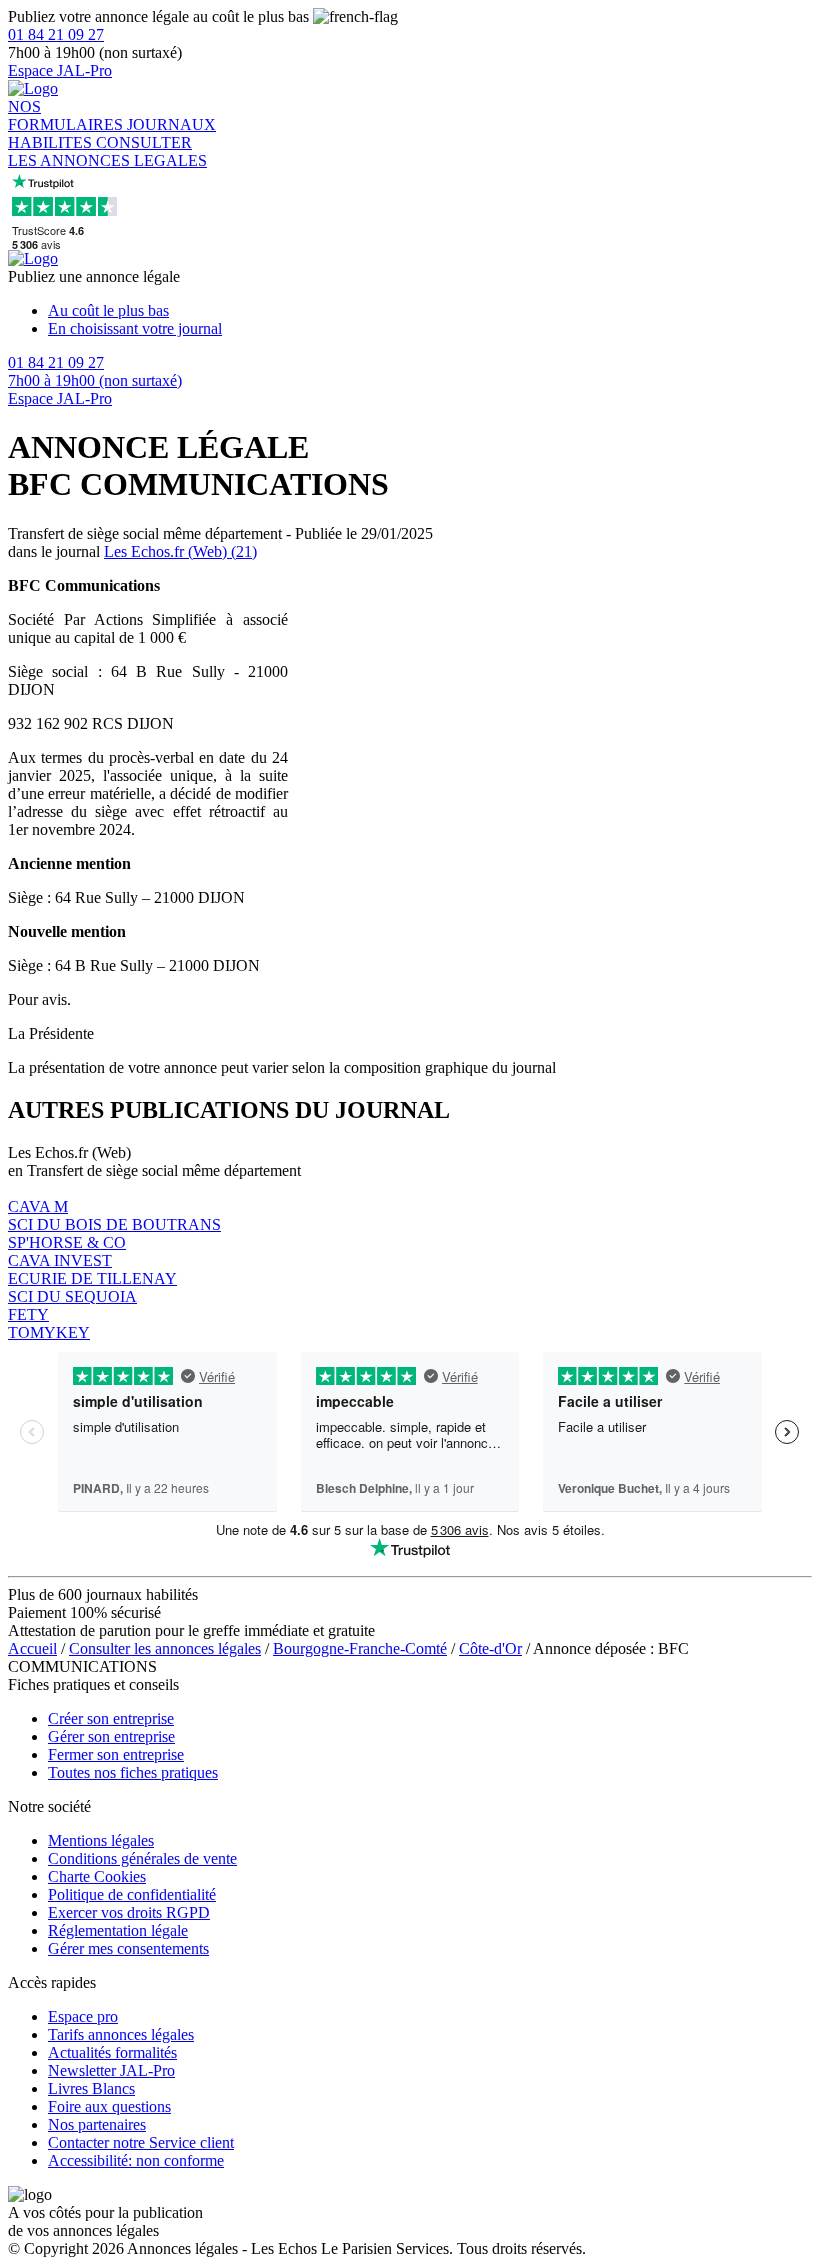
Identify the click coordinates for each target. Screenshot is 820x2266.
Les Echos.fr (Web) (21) (180, 551)
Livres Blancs (91, 2088)
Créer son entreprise (111, 1718)
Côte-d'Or (490, 1648)
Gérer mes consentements (128, 1948)
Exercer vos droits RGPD (129, 1912)
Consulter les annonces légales (165, 1648)
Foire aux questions (109, 2106)
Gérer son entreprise (111, 1736)
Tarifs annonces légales (121, 2034)
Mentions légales (101, 1840)
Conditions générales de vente (142, 1858)
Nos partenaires (97, 2124)
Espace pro (83, 2016)
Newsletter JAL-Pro (111, 2070)
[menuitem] (430, 311)
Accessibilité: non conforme (136, 2160)
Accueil (32, 1648)
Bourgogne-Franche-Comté (360, 1648)
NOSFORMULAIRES (67, 115)
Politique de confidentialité (132, 1894)
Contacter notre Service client (141, 2142)
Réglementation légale (118, 1930)
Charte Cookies (97, 1876)
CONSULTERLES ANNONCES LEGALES (107, 151)
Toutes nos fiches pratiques (133, 1772)
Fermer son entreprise (116, 1754)
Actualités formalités (112, 2052)
